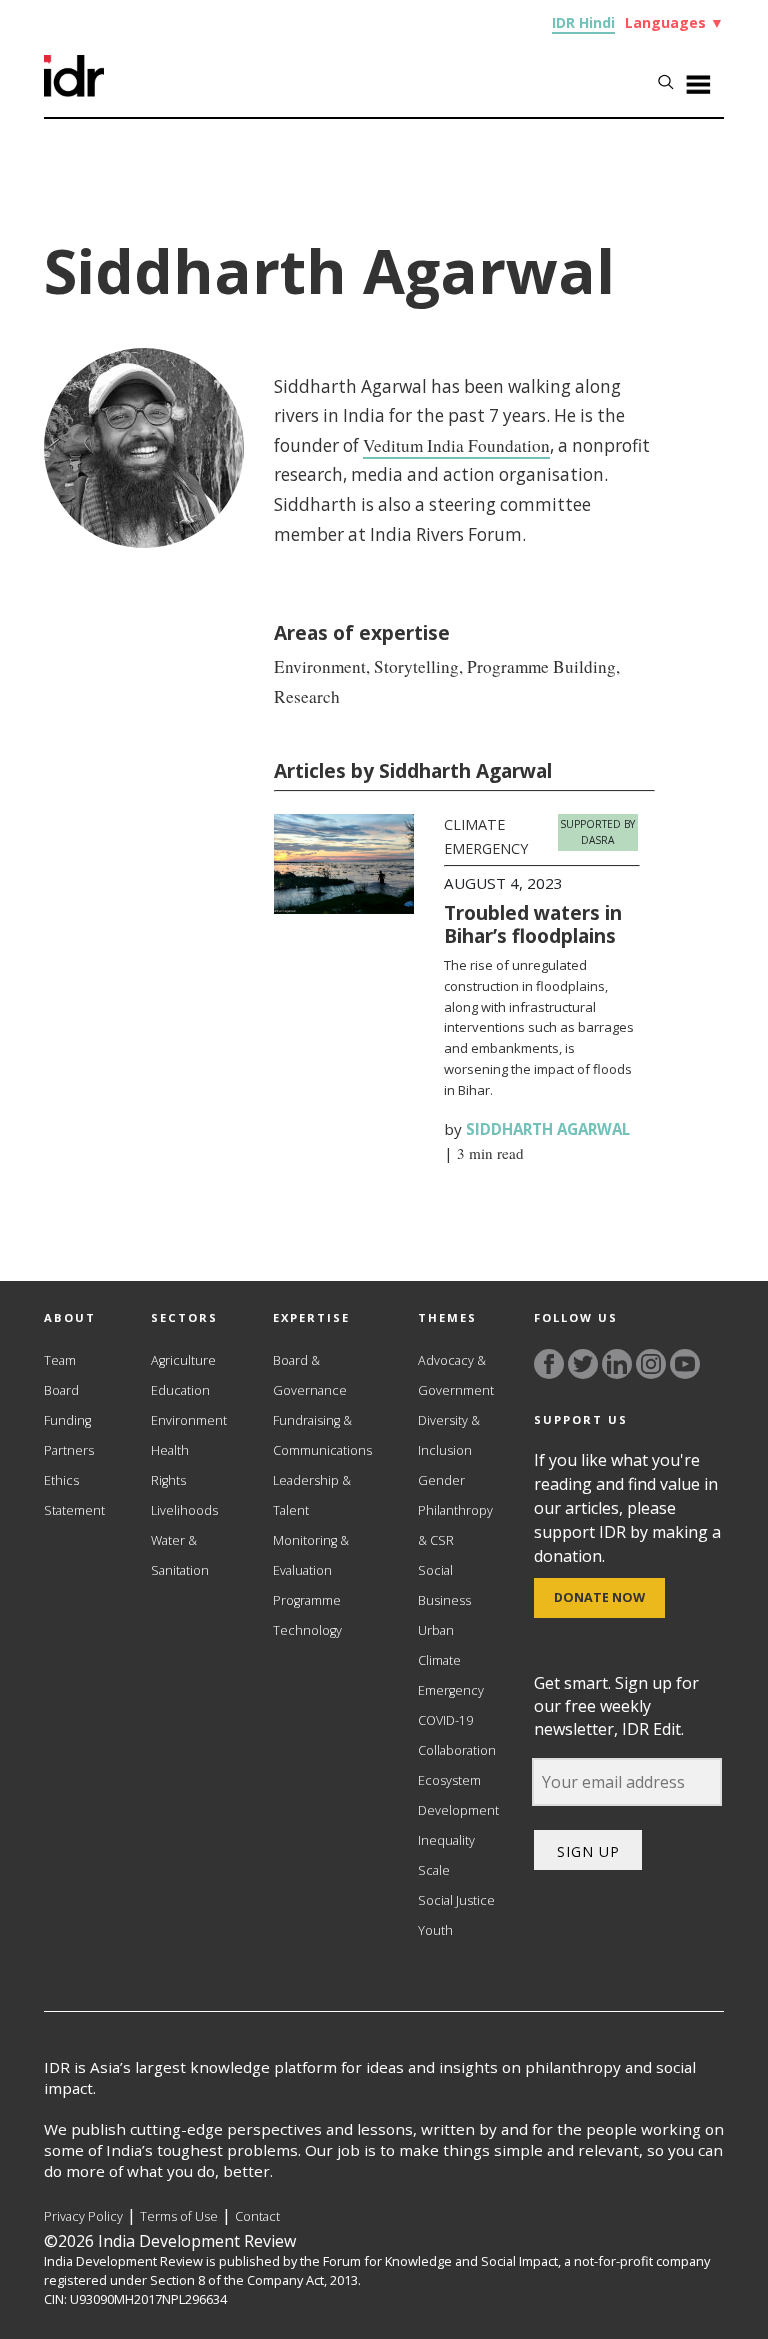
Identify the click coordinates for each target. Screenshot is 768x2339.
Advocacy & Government (456, 1375)
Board (61, 1390)
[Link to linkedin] (617, 1364)
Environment (189, 1420)
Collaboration (457, 1750)
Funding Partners (69, 1435)
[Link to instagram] (651, 1364)
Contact (257, 2216)
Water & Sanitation (180, 1555)
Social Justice (456, 1900)
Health (170, 1450)
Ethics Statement (74, 1495)
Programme (307, 1600)
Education (180, 1390)
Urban (436, 1630)
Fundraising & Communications (322, 1435)
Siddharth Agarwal (548, 1129)
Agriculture (183, 1360)
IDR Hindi (583, 22)
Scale (434, 1870)
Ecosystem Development (458, 1795)
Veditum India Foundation (456, 445)
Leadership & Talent (312, 1495)
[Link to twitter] (583, 1364)
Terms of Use (179, 2216)
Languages (674, 22)
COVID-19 (445, 1720)
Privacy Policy (83, 2216)
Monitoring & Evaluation (311, 1555)
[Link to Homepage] (74, 91)
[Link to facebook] (549, 1364)
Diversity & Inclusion (449, 1435)
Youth (435, 1930)
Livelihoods (184, 1510)
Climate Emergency (451, 1675)
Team (60, 1360)
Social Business (444, 1585)
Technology (307, 1630)
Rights (168, 1480)
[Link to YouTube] (685, 1364)
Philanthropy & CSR (455, 1525)
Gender (441, 1480)
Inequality (446, 1840)
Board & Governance (310, 1375)
